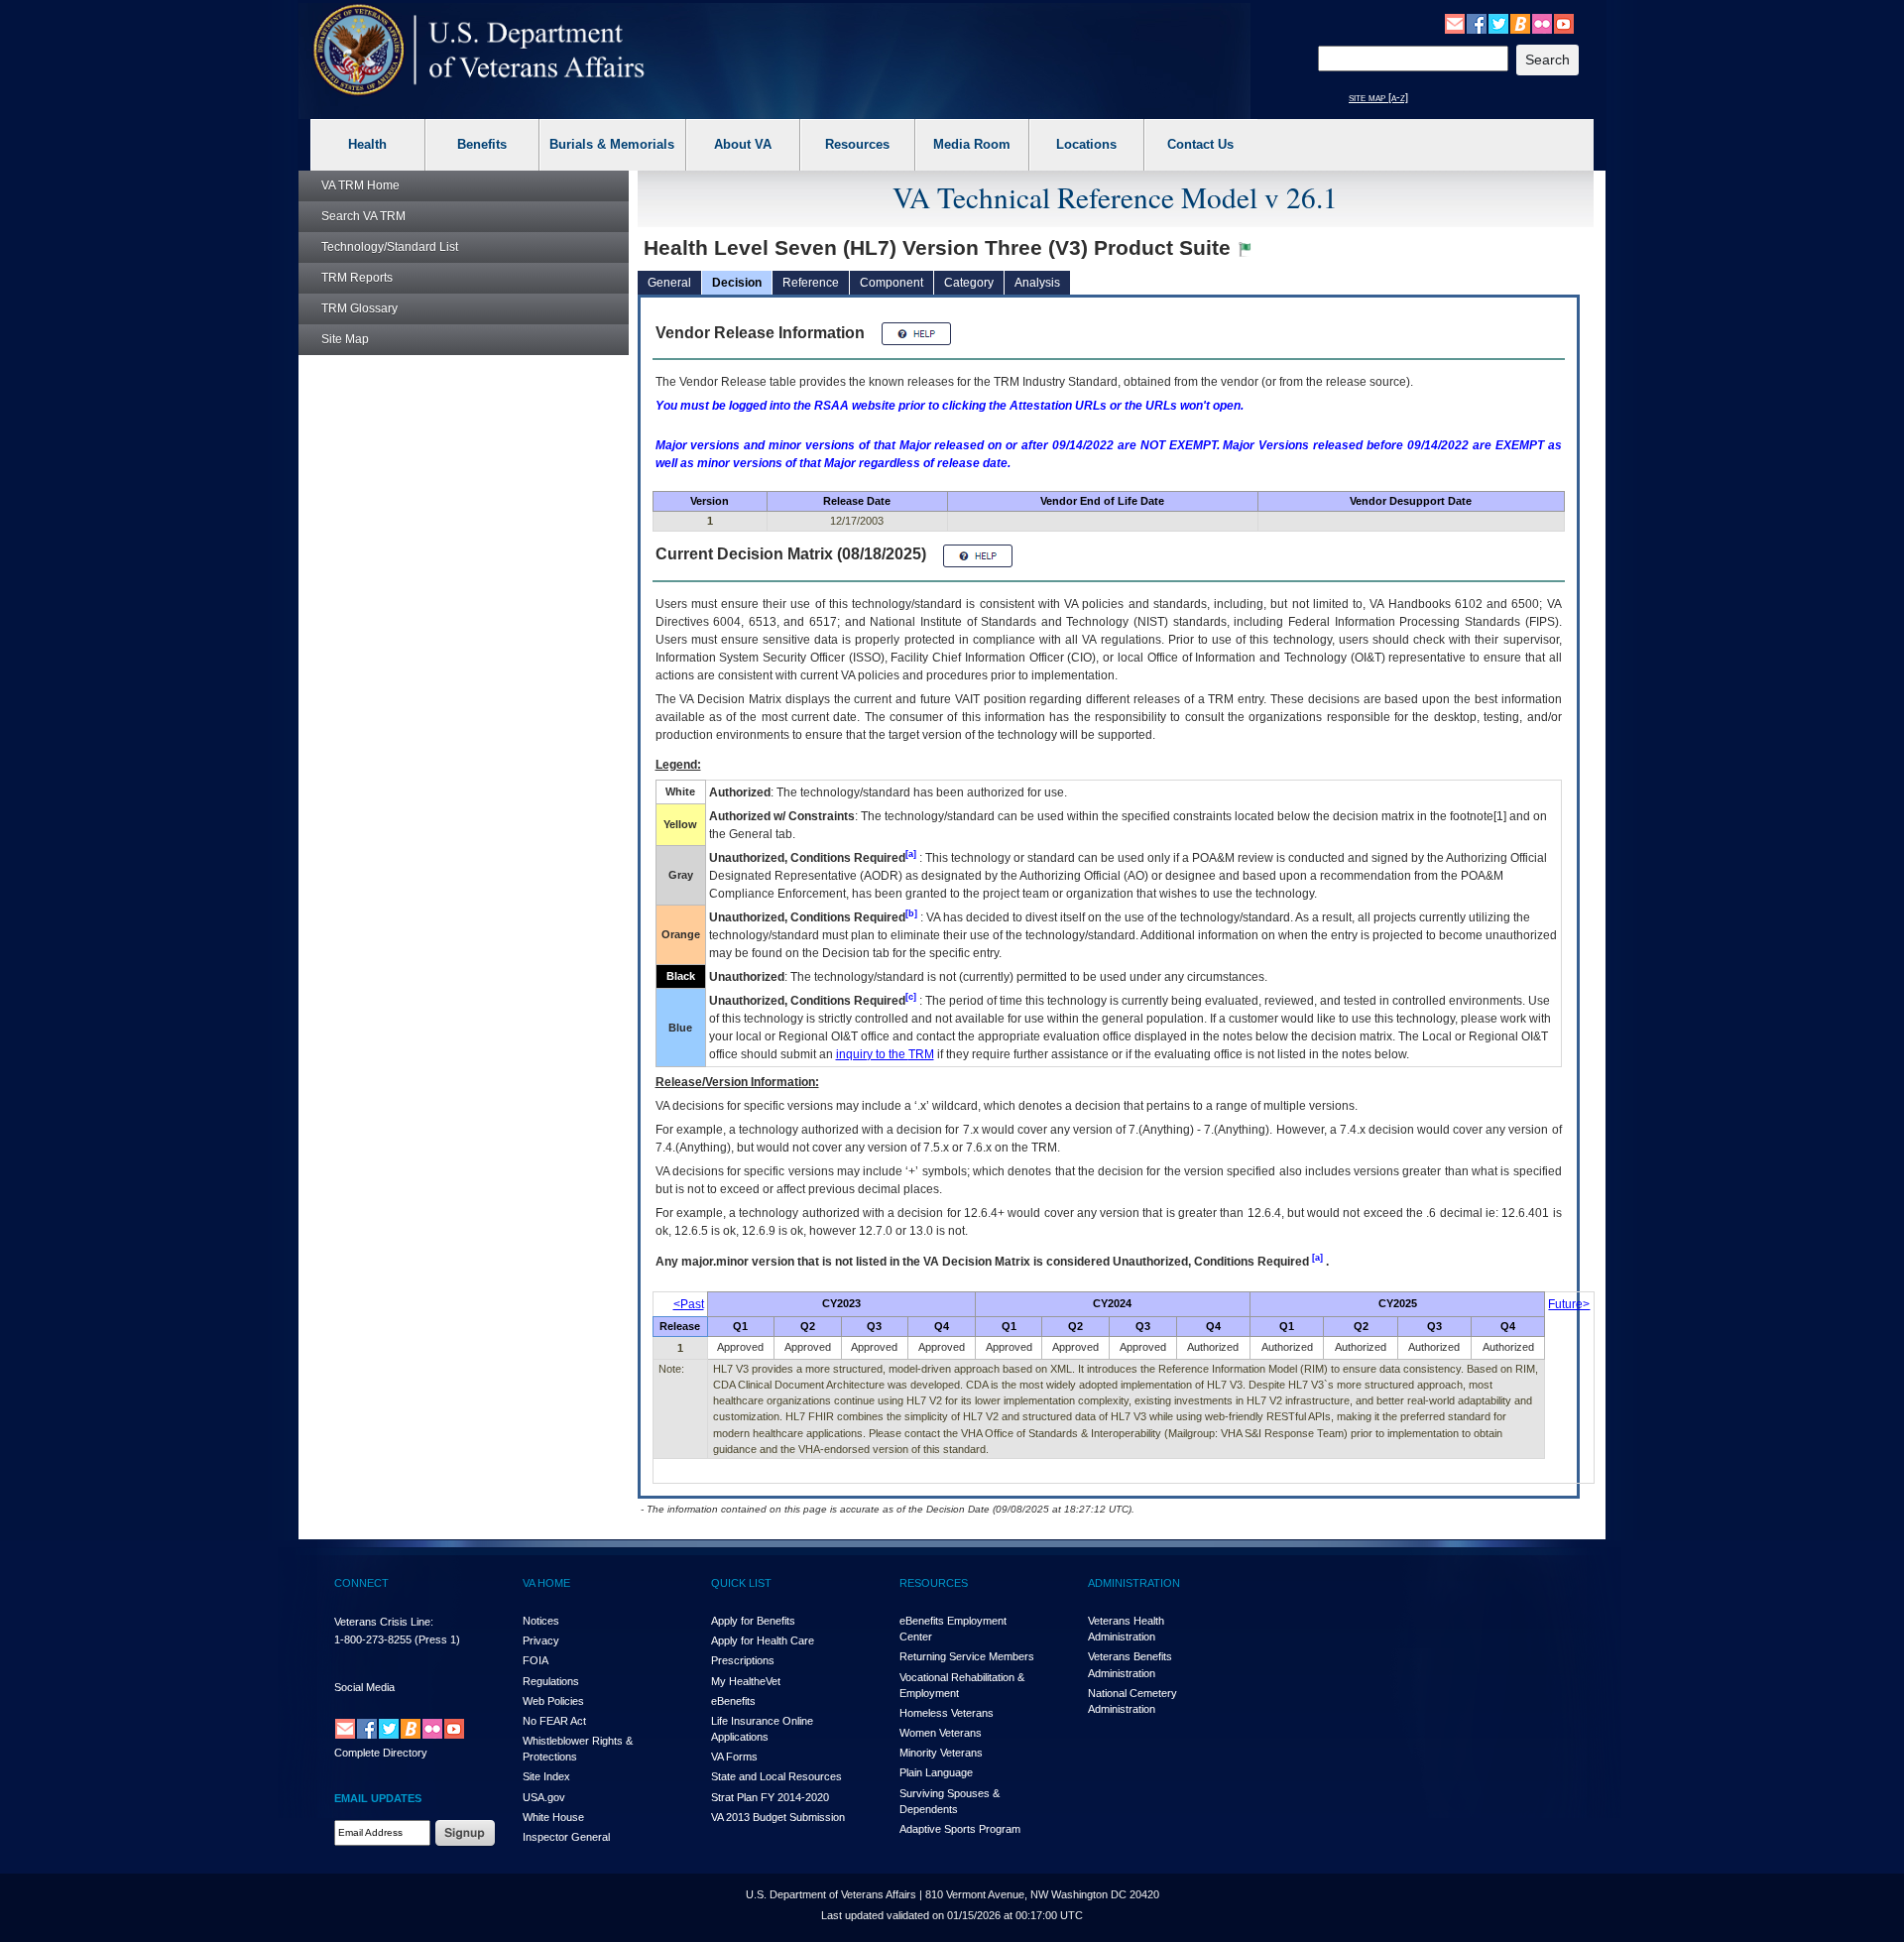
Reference (811, 283)
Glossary (359, 308)
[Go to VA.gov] (479, 50)
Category (969, 283)
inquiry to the (885, 1054)
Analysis (1037, 283)
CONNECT (361, 1583)
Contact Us (1200, 144)
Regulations (551, 1681)
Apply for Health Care (763, 1640)
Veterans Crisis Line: (384, 1622)
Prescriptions (743, 1660)
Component (892, 283)
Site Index (546, 1776)
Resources (857, 144)
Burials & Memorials (612, 144)
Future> (1569, 1304)
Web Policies (553, 1701)
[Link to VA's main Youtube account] (1564, 23)
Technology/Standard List (390, 247)
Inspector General (566, 1837)
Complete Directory (381, 1753)
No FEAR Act (554, 1721)
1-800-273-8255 (373, 1639)
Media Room (972, 144)
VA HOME (546, 1583)
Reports (357, 278)
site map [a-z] (1378, 97)
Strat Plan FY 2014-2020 (770, 1797)
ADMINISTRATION (1134, 1583)
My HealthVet (746, 1681)
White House (553, 1817)
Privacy (541, 1640)
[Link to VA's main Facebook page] (1477, 23)
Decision (737, 283)
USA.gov (544, 1797)
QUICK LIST (741, 1583)
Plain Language (936, 1772)
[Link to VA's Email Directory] (1455, 23)
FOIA (535, 1660)
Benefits (482, 144)
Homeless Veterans (947, 1713)
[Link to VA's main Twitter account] (1498, 23)
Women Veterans (941, 1733)
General (669, 283)
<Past (689, 1304)
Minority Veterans (941, 1753)
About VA (743, 144)
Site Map (345, 339)
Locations (1086, 144)
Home (360, 185)
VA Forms (734, 1757)
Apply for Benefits (753, 1621)
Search (363, 216)
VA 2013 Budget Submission (778, 1817)
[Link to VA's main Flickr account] (1542, 23)
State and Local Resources (776, 1776)
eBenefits (733, 1701)
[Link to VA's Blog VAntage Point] (1520, 23)
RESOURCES (934, 1583)
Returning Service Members (967, 1656)
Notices (541, 1621)
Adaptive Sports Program (960, 1829)
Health (367, 144)
